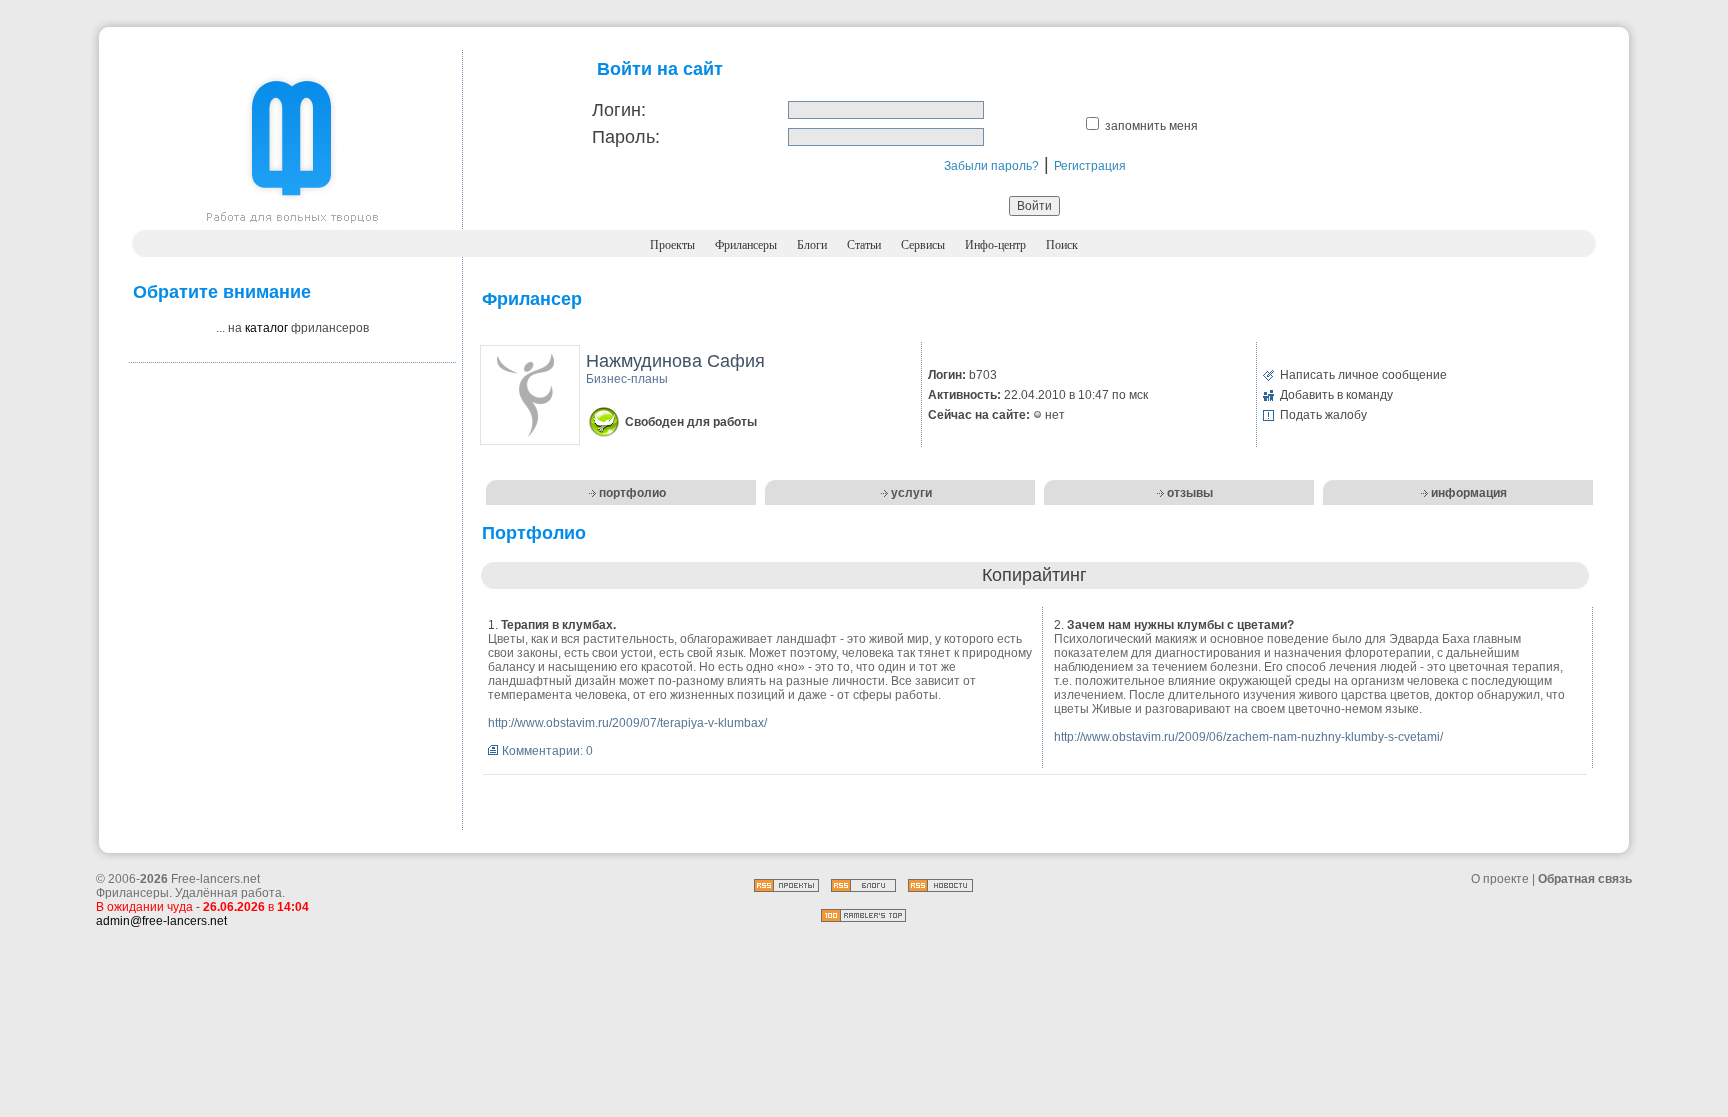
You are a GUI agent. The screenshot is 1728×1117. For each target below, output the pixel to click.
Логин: (619, 110)
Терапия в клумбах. (558, 625)
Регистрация (1090, 166)
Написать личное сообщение (1363, 375)
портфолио (632, 493)
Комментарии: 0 (547, 751)
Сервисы (923, 245)
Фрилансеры (746, 245)
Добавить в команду (1336, 395)
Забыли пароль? (991, 166)
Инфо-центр (995, 245)
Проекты (672, 245)
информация (1469, 493)
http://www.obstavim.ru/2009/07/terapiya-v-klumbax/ (627, 723)
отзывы (1190, 493)
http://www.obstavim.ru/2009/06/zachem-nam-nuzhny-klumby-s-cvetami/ (1248, 737)
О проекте (1500, 879)
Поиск (1062, 245)
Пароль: (626, 137)
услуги (911, 493)
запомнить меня (1151, 126)
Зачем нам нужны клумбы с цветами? (1180, 625)
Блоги (812, 245)
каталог (266, 328)
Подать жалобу (1323, 415)
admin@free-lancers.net (161, 921)
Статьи (864, 245)
